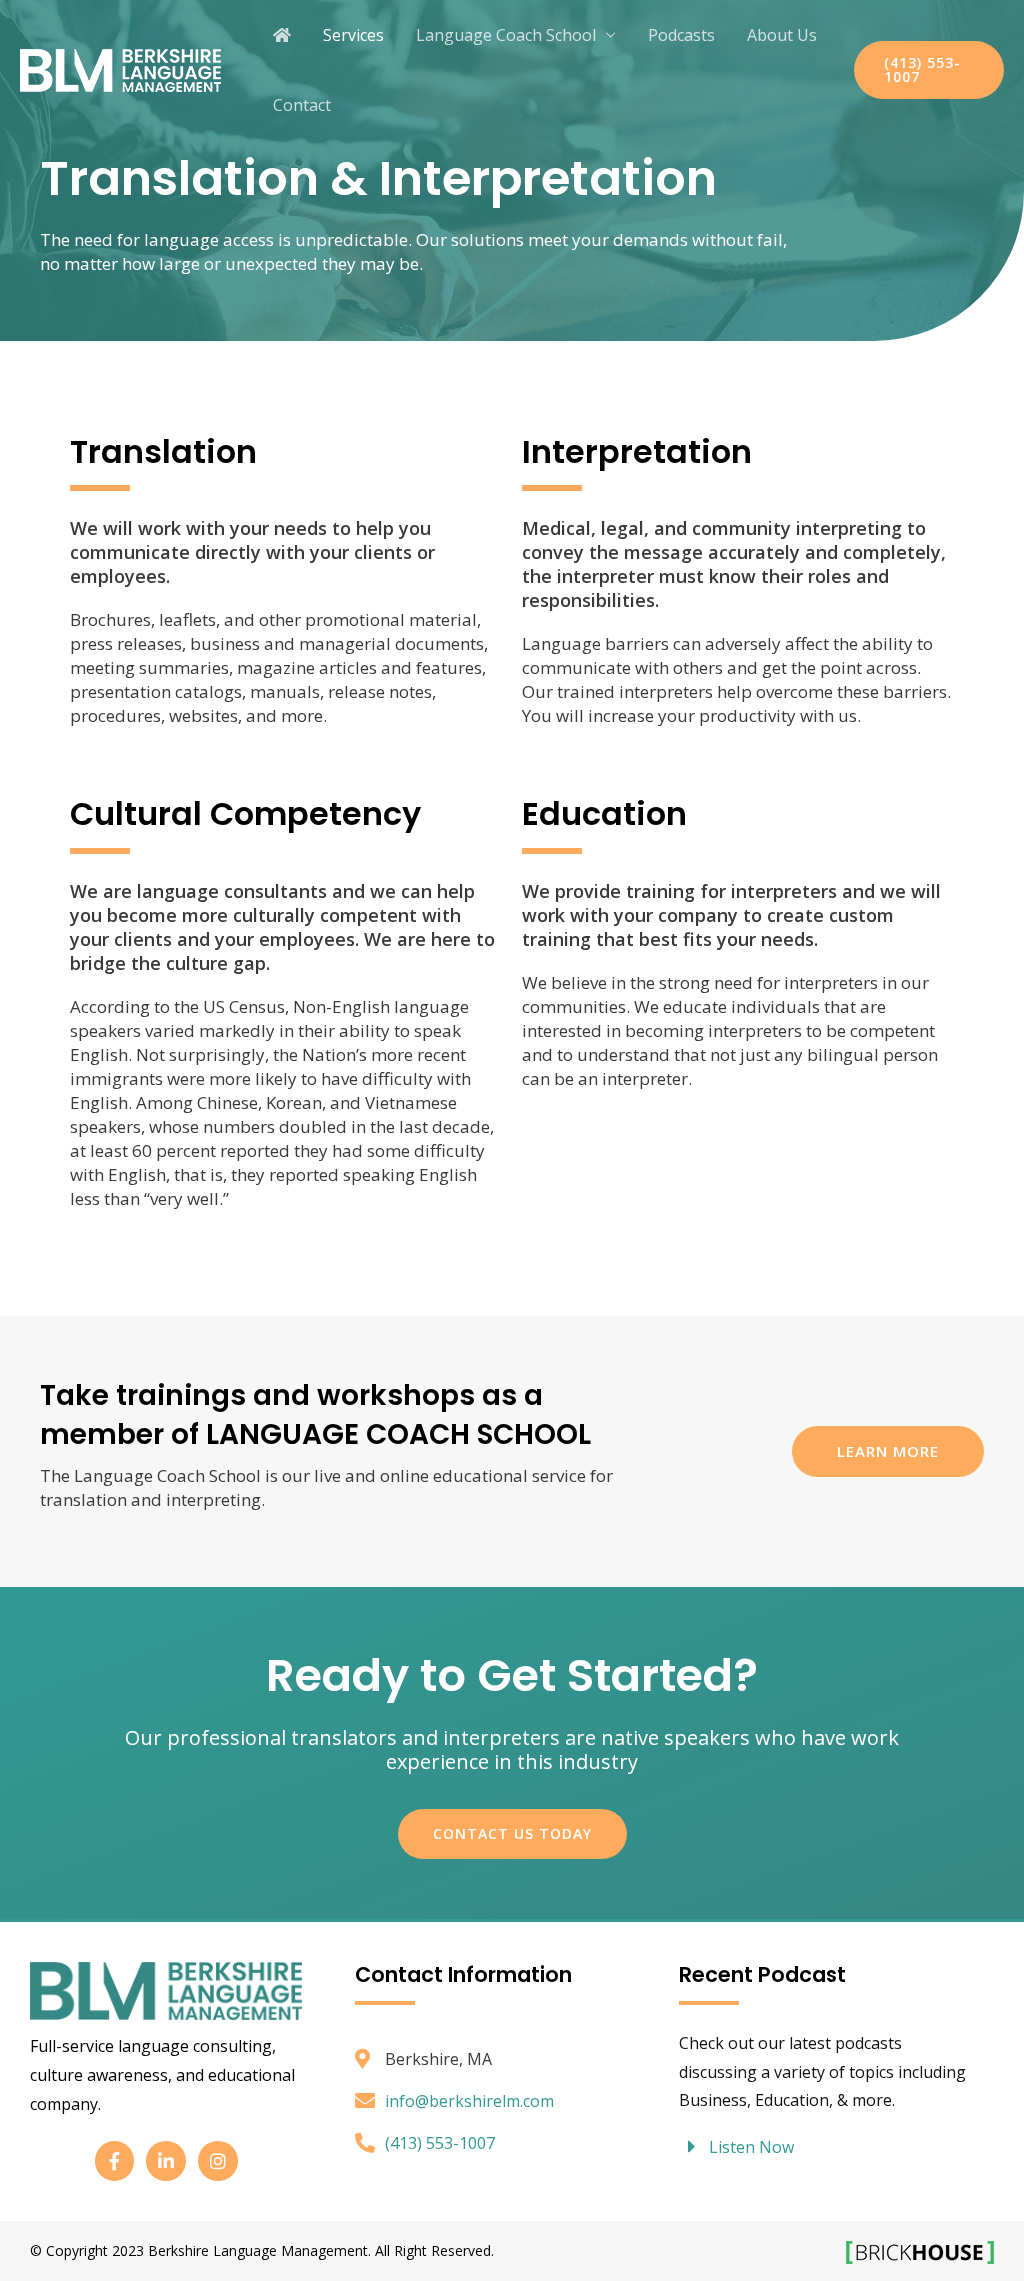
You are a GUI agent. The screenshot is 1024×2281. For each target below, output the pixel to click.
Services (353, 35)
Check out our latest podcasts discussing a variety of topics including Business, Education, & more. (822, 2072)
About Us (782, 35)
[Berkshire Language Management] (120, 68)
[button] (929, 70)
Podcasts (681, 35)
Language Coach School (506, 35)
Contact (302, 105)
